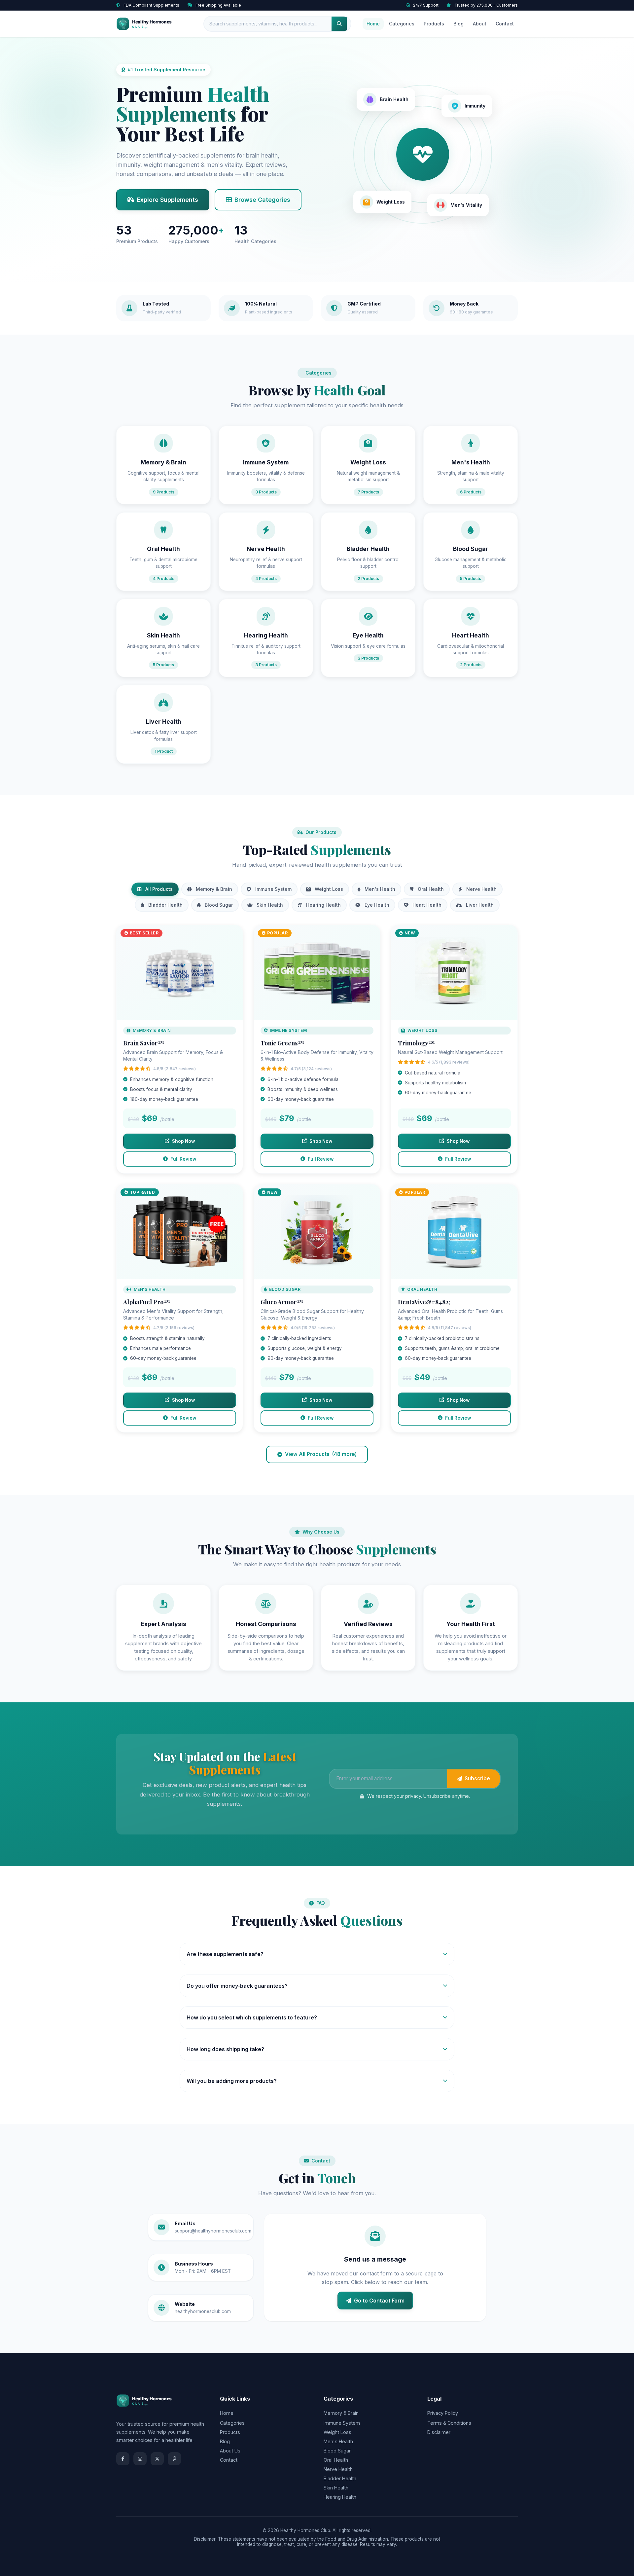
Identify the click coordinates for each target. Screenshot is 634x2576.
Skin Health (270, 905)
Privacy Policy (443, 2413)
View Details (180, 976)
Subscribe (477, 1778)
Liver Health (480, 905)
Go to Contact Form (379, 2301)
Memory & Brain (214, 889)
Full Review (183, 1159)
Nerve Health (481, 889)
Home (373, 24)
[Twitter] (157, 2459)
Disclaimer (439, 2432)
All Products (159, 889)
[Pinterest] (174, 2459)
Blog (458, 24)
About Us (230, 2451)
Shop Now (183, 1141)
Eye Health (377, 905)
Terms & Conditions (449, 2423)
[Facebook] (123, 2459)
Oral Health (431, 889)
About (480, 24)
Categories (402, 24)
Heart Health (427, 905)
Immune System (273, 889)
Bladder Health (165, 905)
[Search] (339, 24)
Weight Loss (329, 889)
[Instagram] (140, 2459)
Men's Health (380, 889)
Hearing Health (323, 905)
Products (434, 24)
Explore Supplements (167, 200)
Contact (505, 24)
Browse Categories (262, 200)
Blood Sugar (219, 905)
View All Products (321, 1454)
